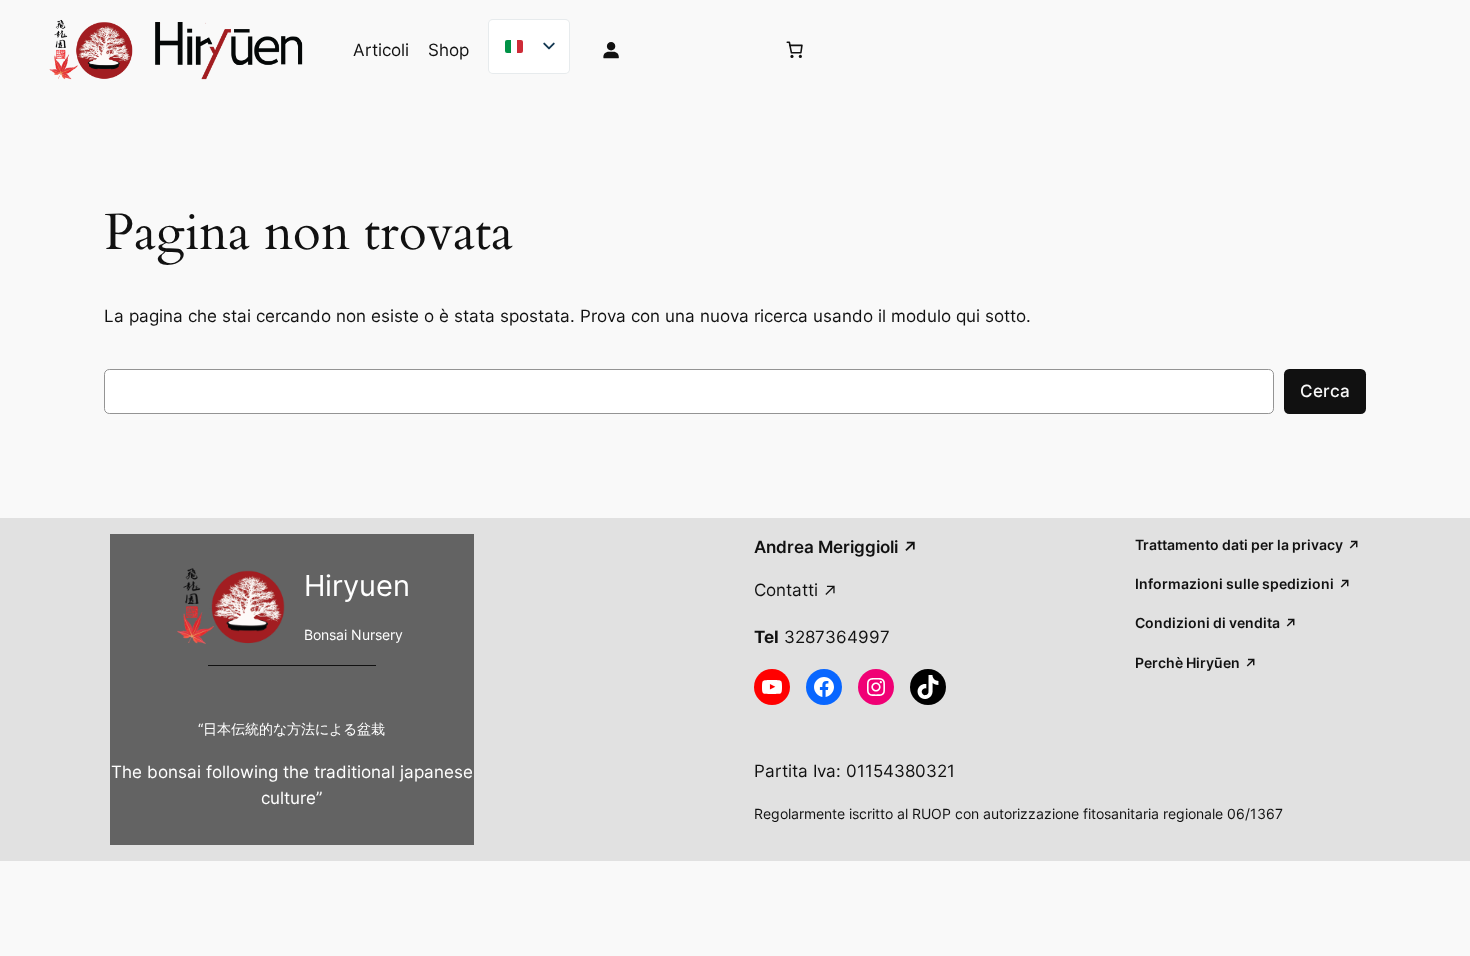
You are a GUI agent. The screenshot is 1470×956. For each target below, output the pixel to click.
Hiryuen (357, 585)
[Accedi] (671, 50)
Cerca (1325, 391)
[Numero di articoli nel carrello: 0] (794, 50)
